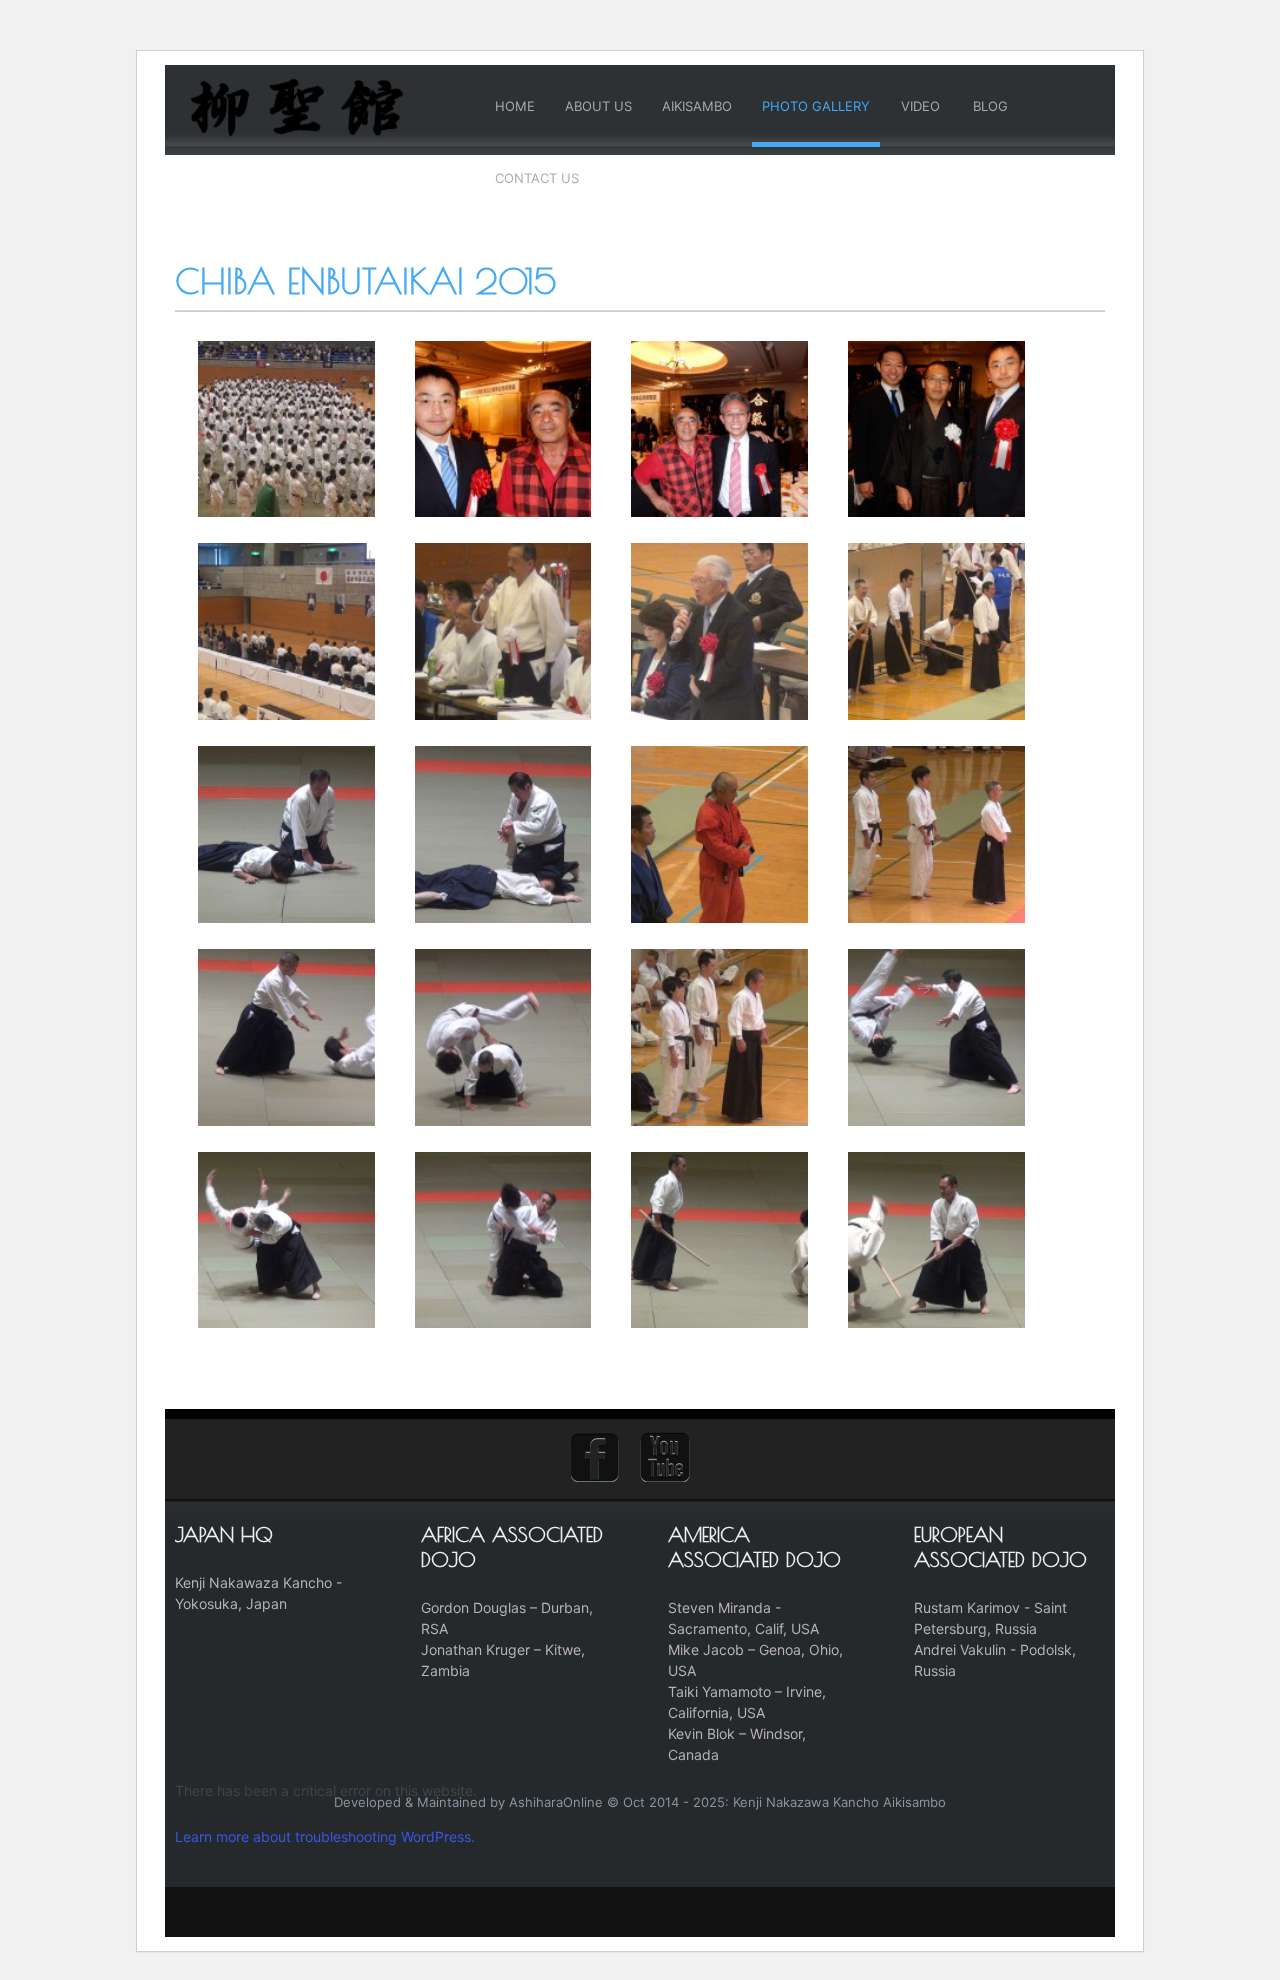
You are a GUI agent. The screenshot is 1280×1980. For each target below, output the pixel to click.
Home (515, 106)
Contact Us (537, 178)
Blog (990, 106)
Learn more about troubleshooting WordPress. (325, 1836)
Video (920, 106)
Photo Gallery (816, 106)
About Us (598, 106)
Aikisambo (697, 106)
